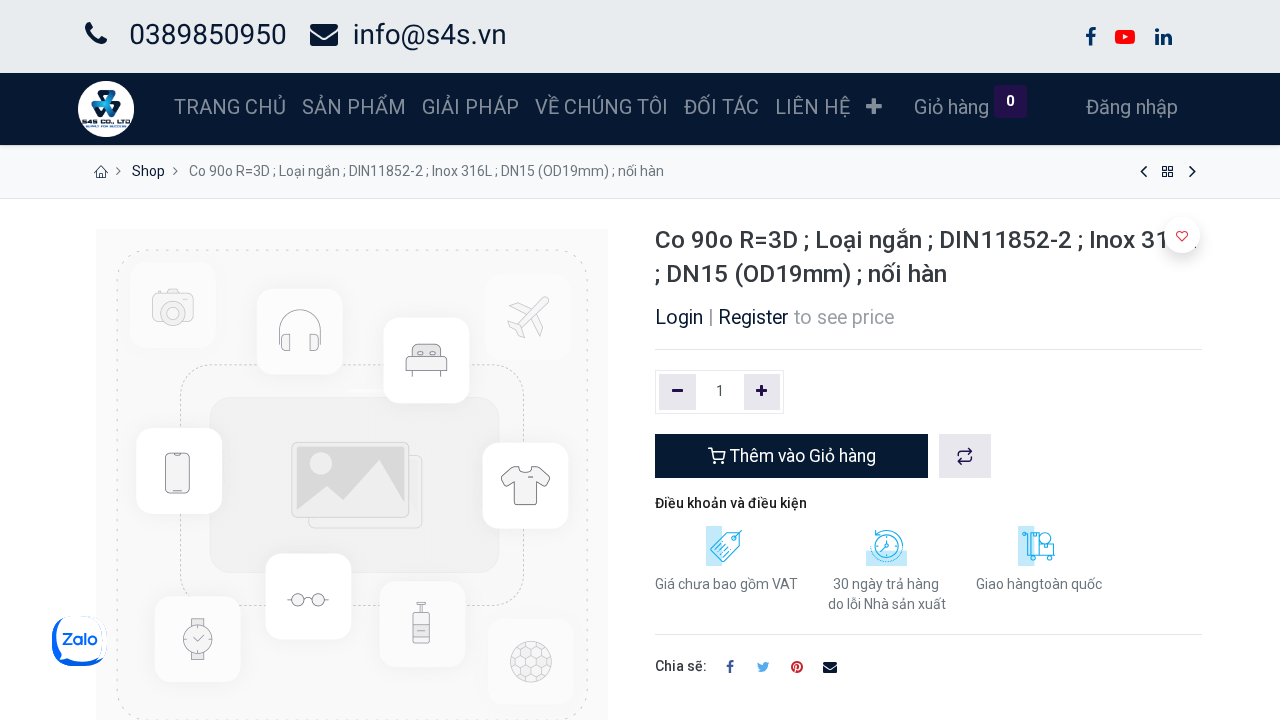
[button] (874, 107)
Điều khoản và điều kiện (731, 503)
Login (679, 317)
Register (753, 317)
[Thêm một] (762, 392)
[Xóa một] (677, 392)
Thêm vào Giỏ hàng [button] (801, 456)
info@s (397, 34)
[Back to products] (1168, 172)
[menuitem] (230, 107)
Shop (148, 171)
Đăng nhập (1132, 107)
